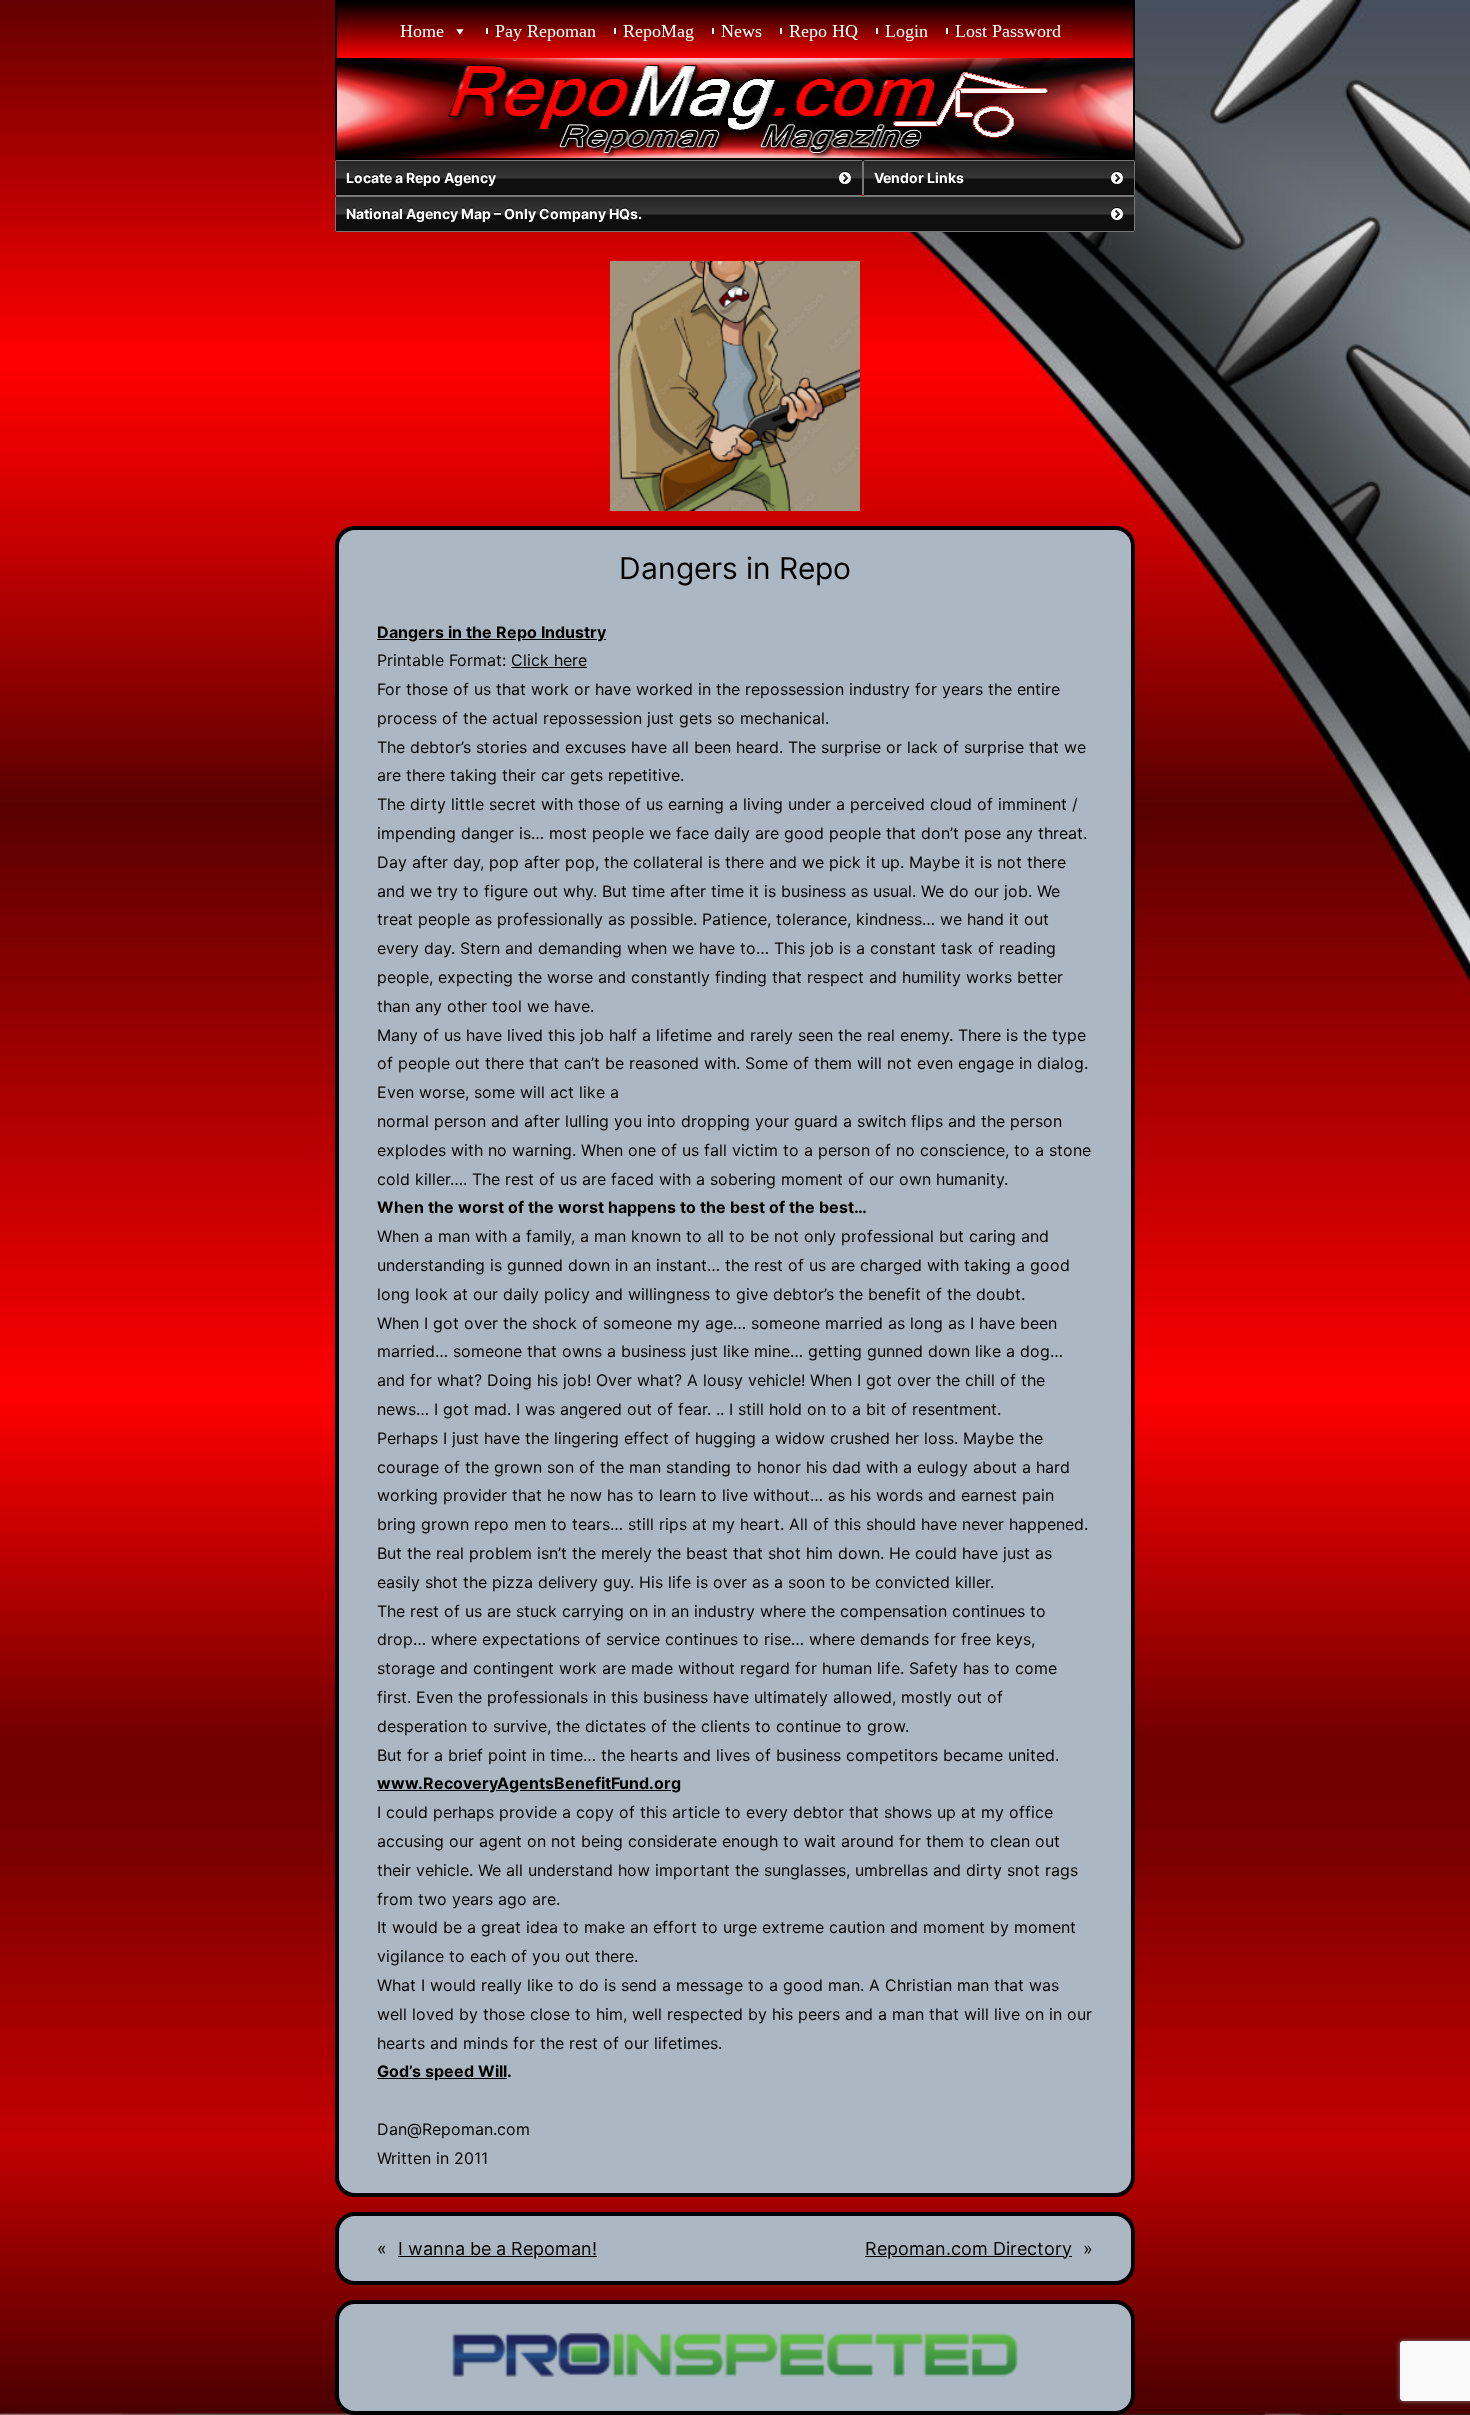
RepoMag (658, 31)
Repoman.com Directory (968, 2248)
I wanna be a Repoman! (497, 2248)
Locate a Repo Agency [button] (421, 177)
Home (422, 31)
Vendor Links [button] (919, 177)
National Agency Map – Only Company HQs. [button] (494, 213)
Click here (549, 660)
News (741, 31)
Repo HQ (823, 31)
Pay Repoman (545, 31)
